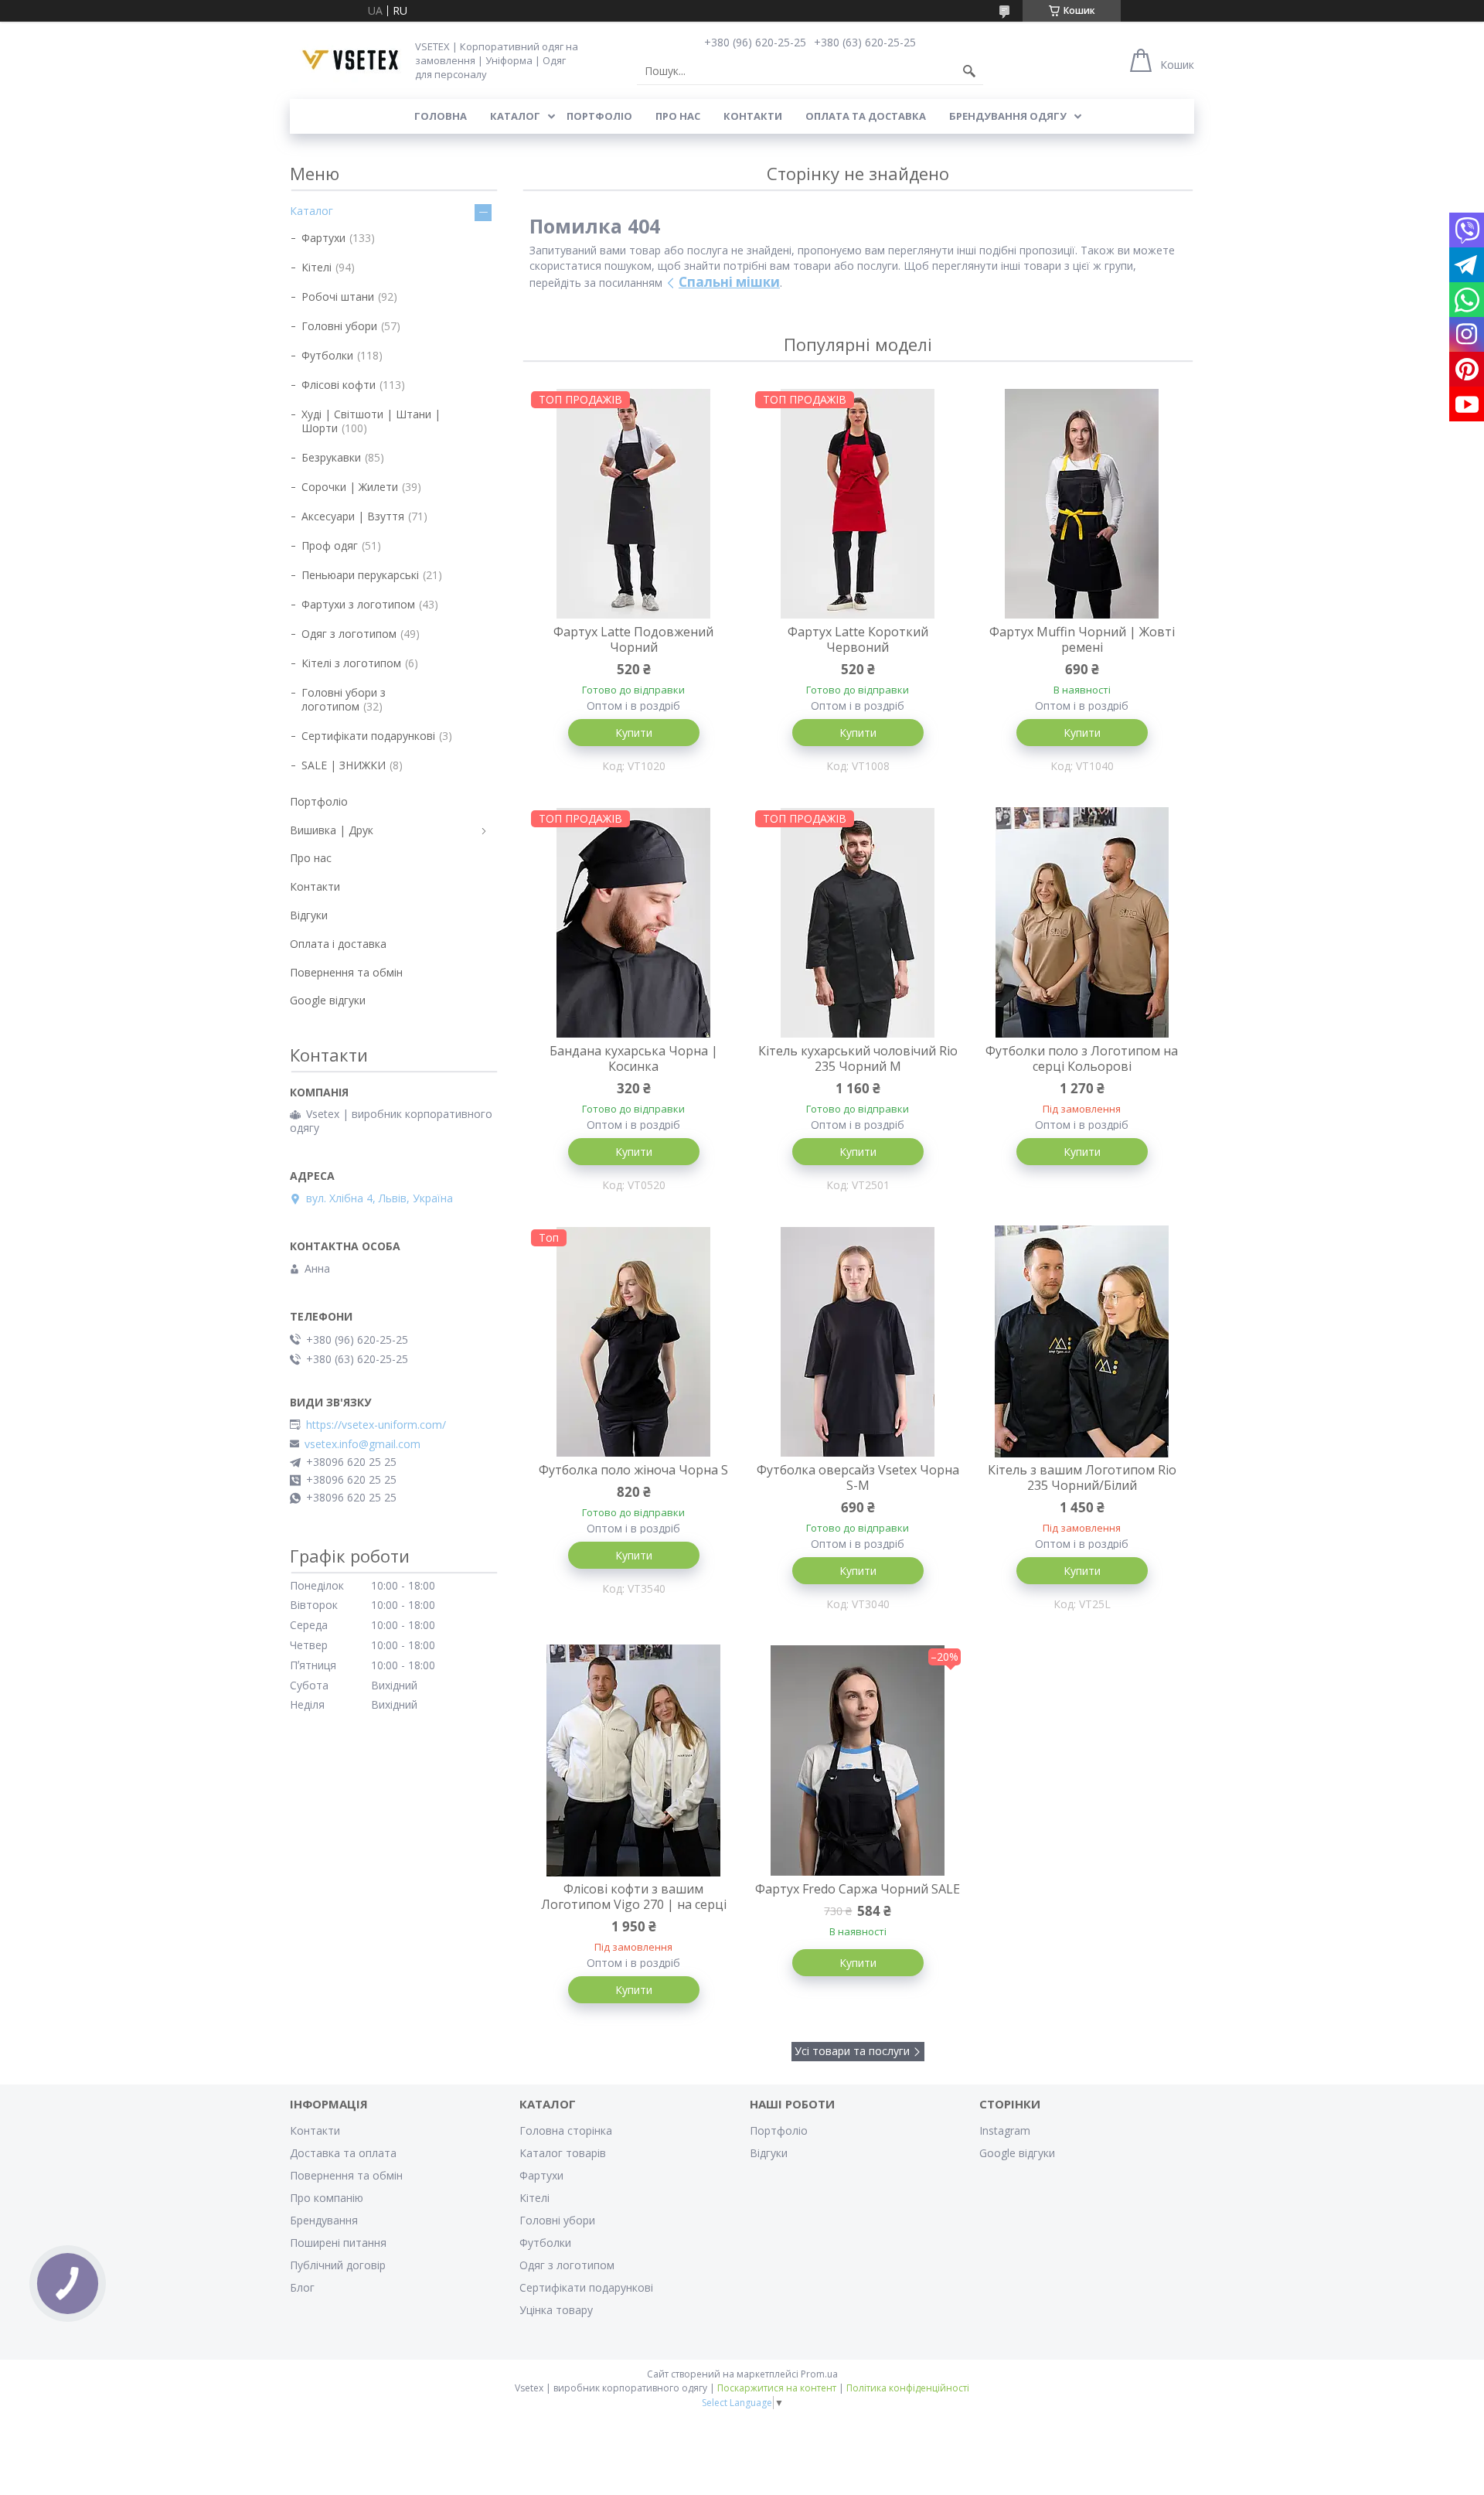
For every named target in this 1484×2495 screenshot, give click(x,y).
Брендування (324, 2220)
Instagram (1005, 2130)
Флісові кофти (339, 385)
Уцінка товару (556, 2310)
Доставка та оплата (343, 2153)
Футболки (327, 355)
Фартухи (323, 238)
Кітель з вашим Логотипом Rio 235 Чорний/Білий (1082, 1478)
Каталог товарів (563, 2153)
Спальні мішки (729, 282)
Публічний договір (338, 2265)
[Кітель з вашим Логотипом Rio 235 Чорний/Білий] (1082, 1341)
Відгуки (309, 915)
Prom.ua (819, 2374)
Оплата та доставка (866, 116)
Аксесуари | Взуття (353, 516)
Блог (302, 2287)
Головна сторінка (566, 2130)
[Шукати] (969, 71)
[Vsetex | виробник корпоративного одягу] (347, 60)
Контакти (753, 116)
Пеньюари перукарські (360, 575)
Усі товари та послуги (852, 2051)
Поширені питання (338, 2243)
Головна (441, 116)
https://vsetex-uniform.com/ (376, 1425)
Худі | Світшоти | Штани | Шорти (371, 421)
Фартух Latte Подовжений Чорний (633, 639)
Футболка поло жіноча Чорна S (633, 1470)
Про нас (678, 116)
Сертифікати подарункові (368, 736)
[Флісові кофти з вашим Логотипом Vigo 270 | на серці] (634, 1760)
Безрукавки (331, 457)
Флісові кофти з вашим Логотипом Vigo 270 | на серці (634, 1897)
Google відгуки (328, 1000)
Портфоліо (599, 116)
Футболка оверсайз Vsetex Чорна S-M (858, 1478)
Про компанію (327, 2198)
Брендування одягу (1008, 116)
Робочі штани (338, 297)
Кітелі (317, 267)
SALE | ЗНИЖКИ (344, 765)
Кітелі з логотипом (351, 663)
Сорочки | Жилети (350, 487)
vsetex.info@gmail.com (362, 1444)
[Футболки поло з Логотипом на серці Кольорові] (1082, 922)
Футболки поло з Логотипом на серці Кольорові (1082, 1058)
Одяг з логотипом (349, 634)
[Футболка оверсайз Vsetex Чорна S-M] (858, 1341)
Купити (634, 733)
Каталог (515, 116)
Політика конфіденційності (908, 2388)
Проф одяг (330, 545)
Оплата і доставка (338, 944)
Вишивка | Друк (332, 830)
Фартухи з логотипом (358, 604)
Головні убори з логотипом (344, 699)
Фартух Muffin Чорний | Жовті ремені (1082, 639)
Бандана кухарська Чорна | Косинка (634, 1058)
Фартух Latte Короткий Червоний (858, 639)
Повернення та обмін (346, 972)
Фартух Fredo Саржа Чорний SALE (858, 1889)
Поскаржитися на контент (777, 2388)
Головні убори (339, 326)
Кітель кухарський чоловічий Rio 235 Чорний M (858, 1058)
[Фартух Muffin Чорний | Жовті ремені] (1082, 503)
